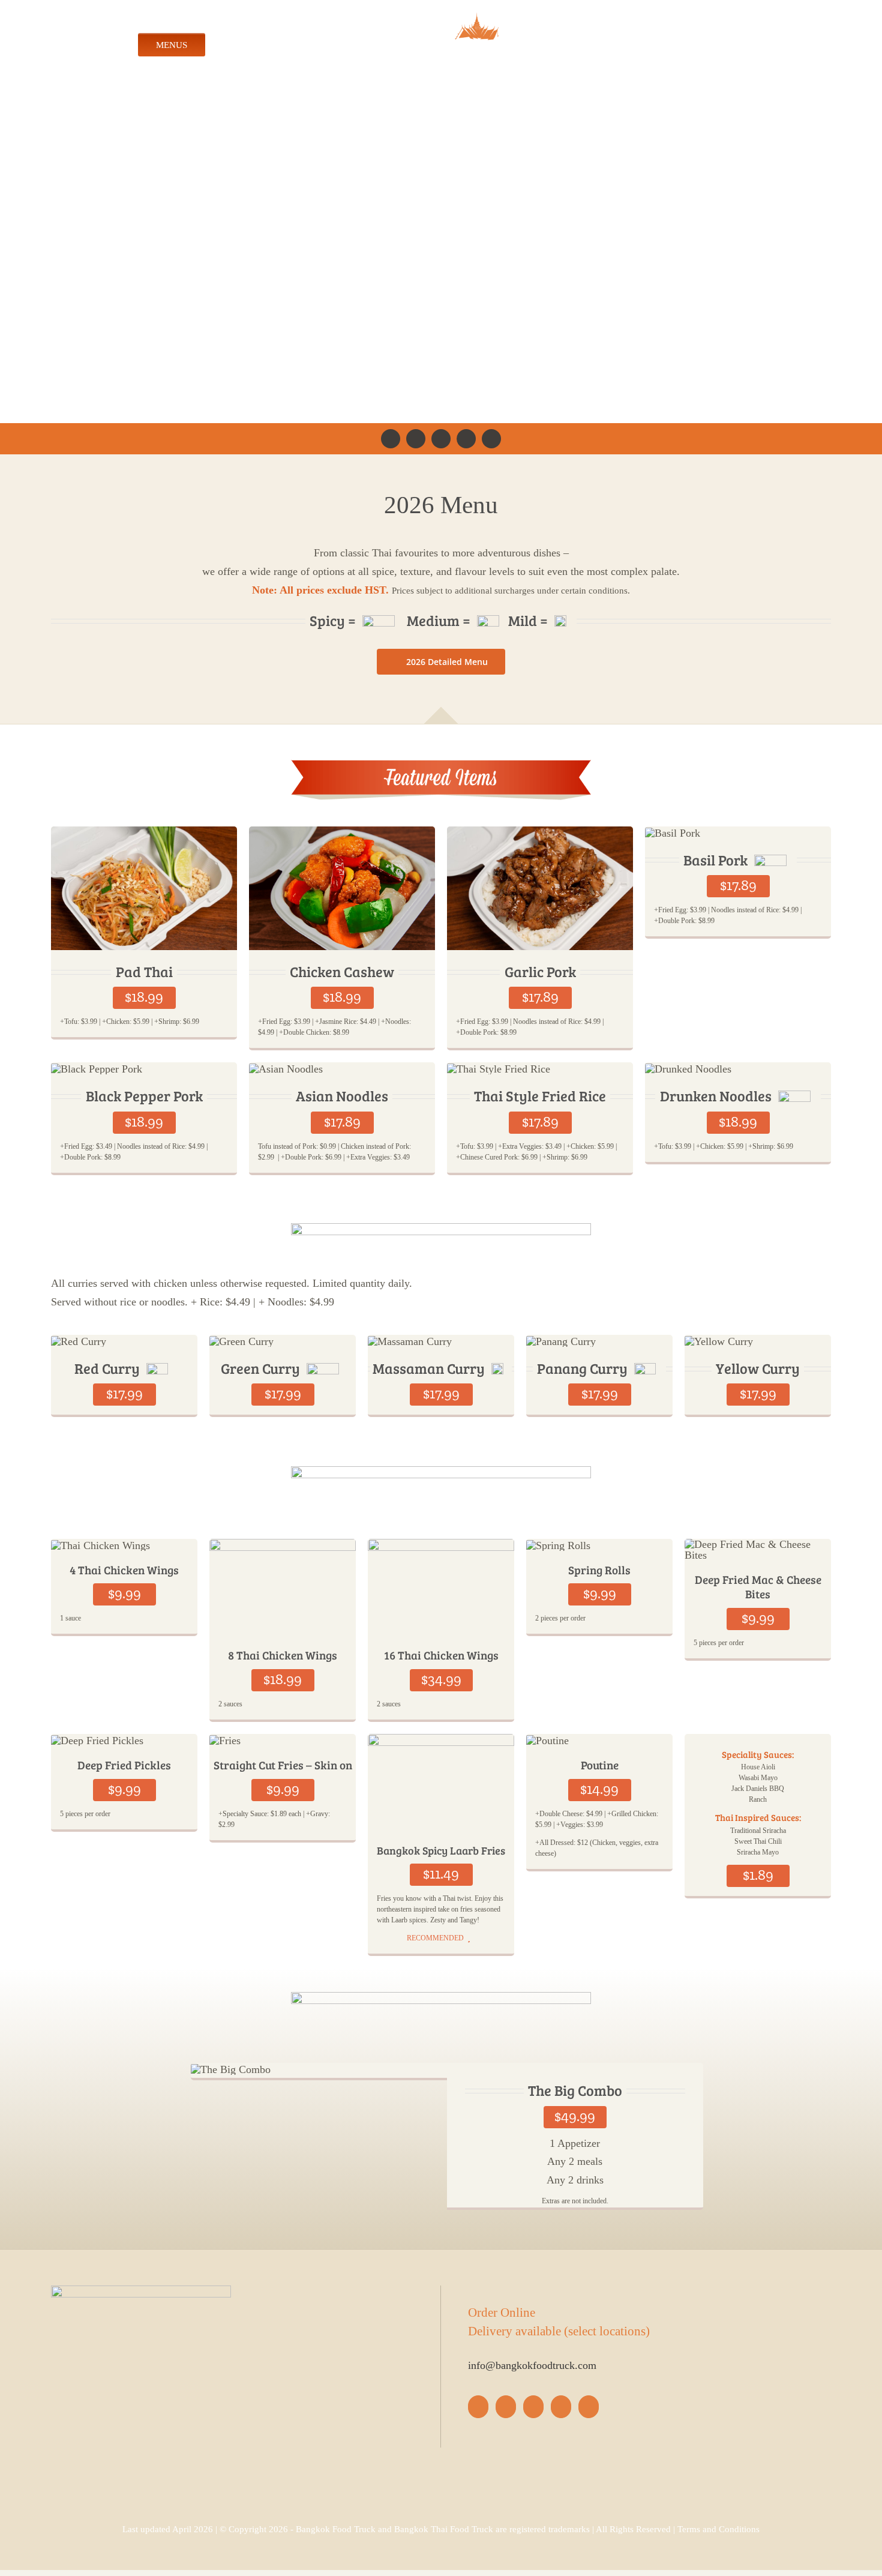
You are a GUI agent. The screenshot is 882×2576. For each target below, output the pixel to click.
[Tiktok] (533, 2409)
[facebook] (391, 441)
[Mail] (589, 2409)
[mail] (491, 441)
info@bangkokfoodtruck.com (532, 2368)
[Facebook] (478, 2409)
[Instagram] (506, 2409)
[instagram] (416, 441)
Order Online (502, 2315)
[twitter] (466, 441)
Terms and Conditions (718, 2532)
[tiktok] (441, 441)
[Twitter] (561, 2409)
